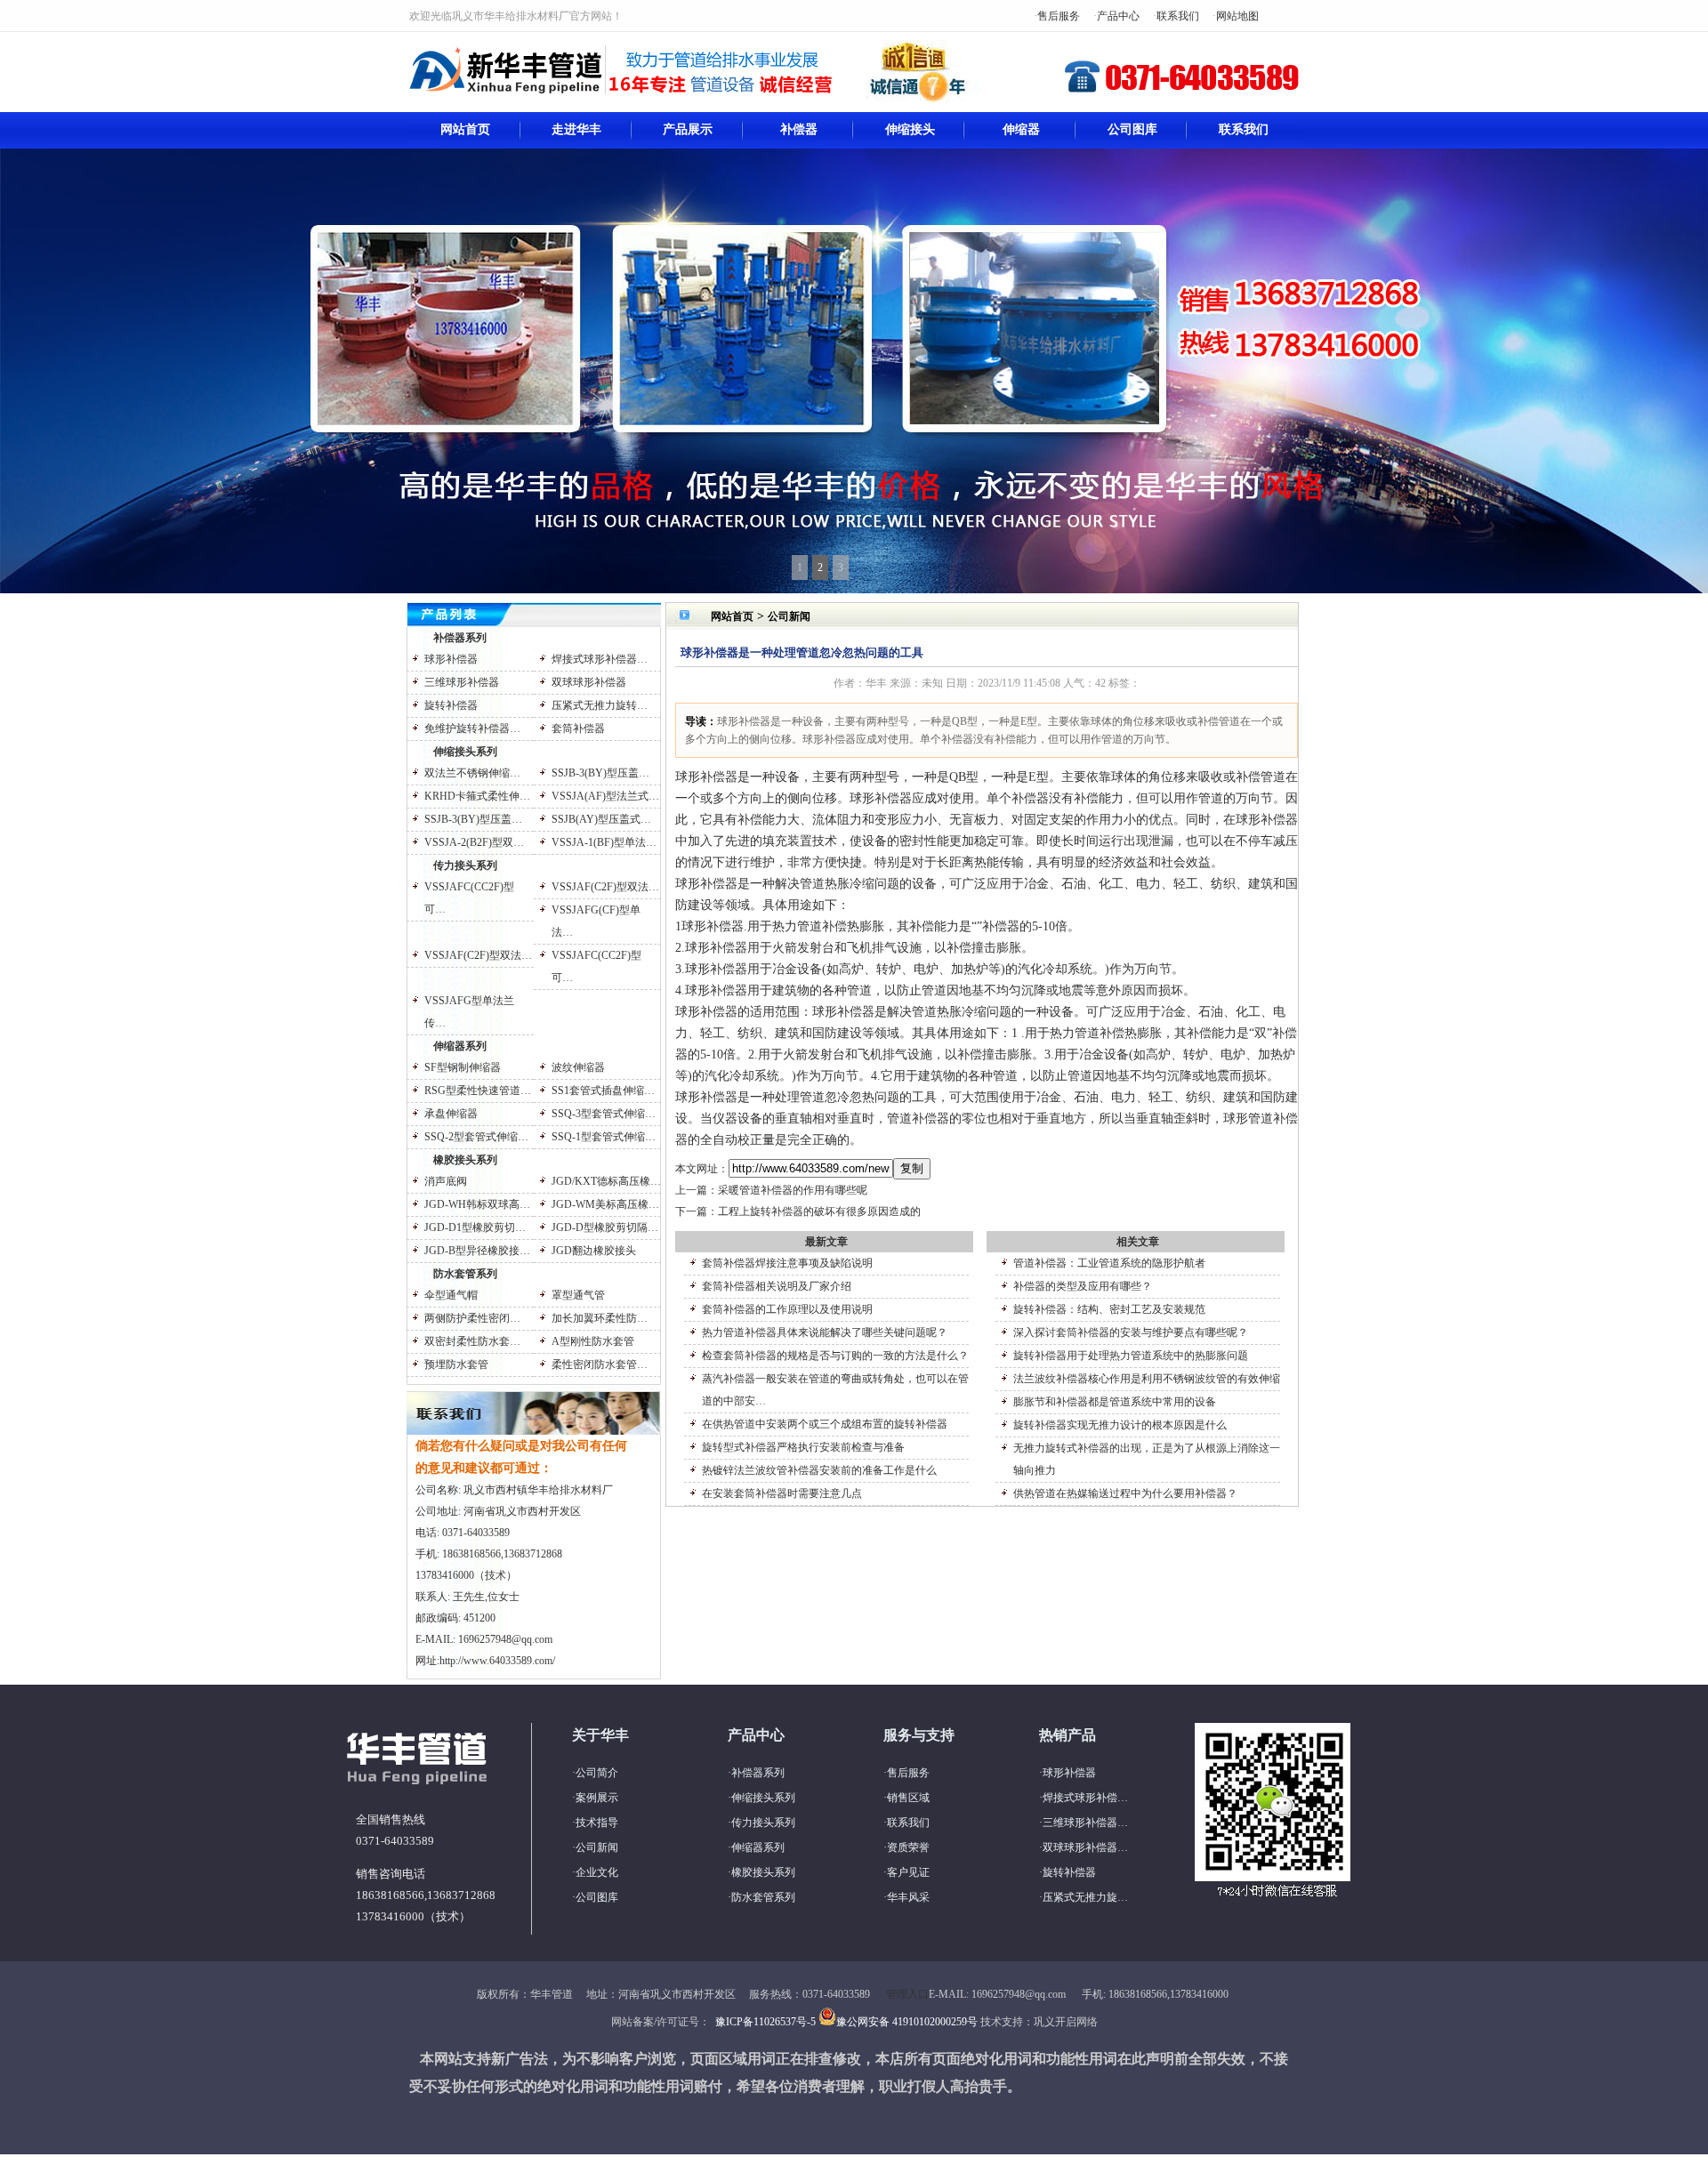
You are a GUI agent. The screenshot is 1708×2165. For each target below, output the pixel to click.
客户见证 (908, 1872)
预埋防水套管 (456, 1364)
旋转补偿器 (451, 705)
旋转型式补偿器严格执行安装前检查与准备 (803, 1447)
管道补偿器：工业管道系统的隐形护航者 (1109, 1263)
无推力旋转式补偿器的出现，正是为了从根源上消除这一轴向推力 (1147, 1459)
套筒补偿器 (578, 728)
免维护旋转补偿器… (472, 728)
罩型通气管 (578, 1295)
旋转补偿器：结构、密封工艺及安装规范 (1109, 1309)
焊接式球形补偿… (1085, 1798)
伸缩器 (1021, 129)
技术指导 (597, 1823)
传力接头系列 (465, 865)
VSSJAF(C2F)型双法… (605, 887)
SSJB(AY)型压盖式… (601, 819)
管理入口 (907, 1994)
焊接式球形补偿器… (600, 659)
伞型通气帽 (451, 1295)
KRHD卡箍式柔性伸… (477, 796)
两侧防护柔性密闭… (472, 1318)
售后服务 (1059, 16)
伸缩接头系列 (465, 752)
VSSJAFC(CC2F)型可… (469, 898)
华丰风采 (908, 1897)
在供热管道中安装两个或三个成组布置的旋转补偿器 (825, 1424)
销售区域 (908, 1798)
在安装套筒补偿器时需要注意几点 (782, 1493)
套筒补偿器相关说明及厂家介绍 (777, 1286)
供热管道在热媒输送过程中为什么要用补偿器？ (1125, 1493)
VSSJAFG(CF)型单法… (596, 921)
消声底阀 (446, 1181)
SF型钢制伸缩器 (463, 1067)
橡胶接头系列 (465, 1160)
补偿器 (799, 129)
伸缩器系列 (460, 1046)
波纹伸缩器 (578, 1067)
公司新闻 (789, 616)
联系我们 (1178, 16)
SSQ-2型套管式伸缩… (476, 1137)
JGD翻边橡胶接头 (594, 1251)
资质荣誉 (908, 1847)
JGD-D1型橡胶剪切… (475, 1227)
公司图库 (1132, 129)
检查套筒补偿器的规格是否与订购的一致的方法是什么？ (835, 1356)
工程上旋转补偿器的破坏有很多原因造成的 (819, 1211)
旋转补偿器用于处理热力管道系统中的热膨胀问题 (1131, 1356)
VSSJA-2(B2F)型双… (474, 842)
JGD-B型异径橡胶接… (477, 1251)
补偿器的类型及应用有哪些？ (1083, 1286)
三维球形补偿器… (1085, 1823)
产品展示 (688, 129)
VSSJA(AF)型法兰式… (605, 796)
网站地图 (1237, 16)
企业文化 (597, 1872)
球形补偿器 (451, 659)
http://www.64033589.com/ (497, 1661)
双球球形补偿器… (1085, 1847)
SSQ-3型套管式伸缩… (604, 1114)
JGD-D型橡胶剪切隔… (605, 1227)
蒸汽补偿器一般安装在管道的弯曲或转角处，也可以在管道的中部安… (835, 1390)
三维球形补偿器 (462, 682)
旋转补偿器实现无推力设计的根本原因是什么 (1120, 1425)
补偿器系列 (460, 638)
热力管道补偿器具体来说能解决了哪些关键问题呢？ (825, 1332)
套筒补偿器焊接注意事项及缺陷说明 (787, 1263)
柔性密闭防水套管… (600, 1364)
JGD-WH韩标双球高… (477, 1204)
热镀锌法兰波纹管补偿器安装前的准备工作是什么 (819, 1470)
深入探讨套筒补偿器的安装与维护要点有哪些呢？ (1131, 1332)
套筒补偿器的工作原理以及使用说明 (787, 1309)
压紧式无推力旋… (1085, 1897)
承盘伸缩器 (451, 1114)
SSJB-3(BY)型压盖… (600, 773)
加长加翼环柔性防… (600, 1318)
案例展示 (597, 1798)
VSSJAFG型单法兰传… (469, 1012)
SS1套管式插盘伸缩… (603, 1091)
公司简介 (597, 1773)
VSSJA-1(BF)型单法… (604, 842)
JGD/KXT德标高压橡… (606, 1181)
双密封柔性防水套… (472, 1341)
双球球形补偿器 (589, 682)
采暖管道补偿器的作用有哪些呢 (793, 1190)
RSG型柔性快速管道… (478, 1091)
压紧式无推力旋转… (600, 705)
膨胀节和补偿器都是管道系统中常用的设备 (1115, 1402)
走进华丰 (576, 129)
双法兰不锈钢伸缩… (472, 773)
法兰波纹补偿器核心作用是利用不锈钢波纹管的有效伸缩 (1147, 1379)
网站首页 (465, 129)
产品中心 (1118, 16)
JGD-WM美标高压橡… (605, 1204)
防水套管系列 (465, 1274)
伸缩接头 (910, 129)
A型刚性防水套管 (593, 1341)
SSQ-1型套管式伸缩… (604, 1137)
